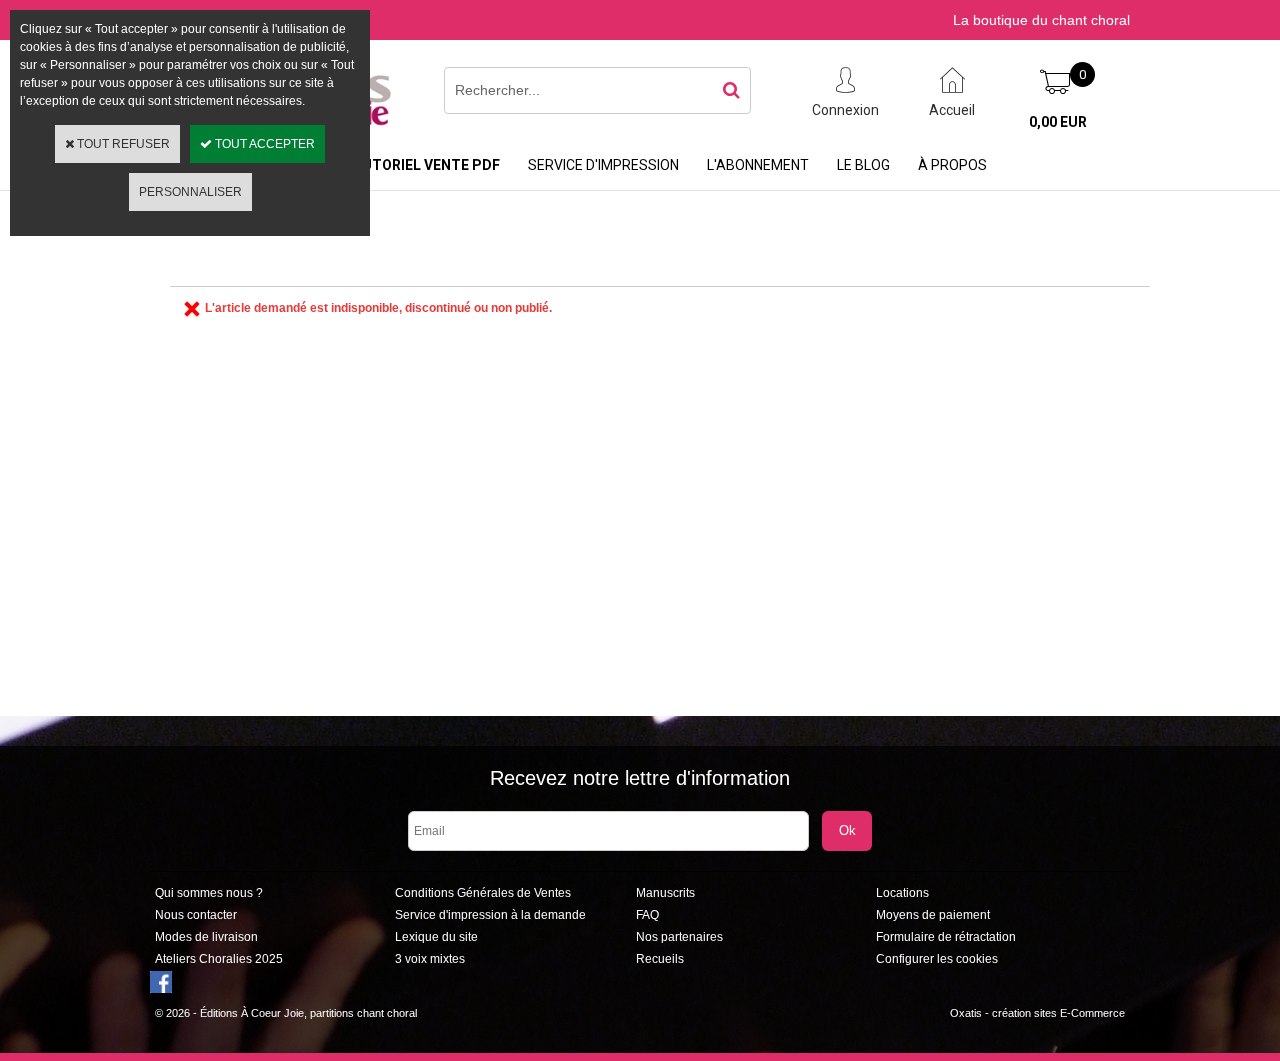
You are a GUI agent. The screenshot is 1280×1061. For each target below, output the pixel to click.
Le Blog (863, 165)
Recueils (660, 959)
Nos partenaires (679, 937)
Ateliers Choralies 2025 (219, 959)
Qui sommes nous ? (209, 893)
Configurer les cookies (937, 959)
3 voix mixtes (430, 959)
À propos (952, 165)
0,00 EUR (1058, 122)
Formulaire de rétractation (946, 937)
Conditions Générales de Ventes (483, 893)
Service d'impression (603, 165)
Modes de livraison (206, 937)
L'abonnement (758, 165)
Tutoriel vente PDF (426, 165)
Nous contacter (196, 915)
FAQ (647, 915)
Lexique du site (436, 937)
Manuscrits (665, 893)
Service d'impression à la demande (490, 915)
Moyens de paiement (933, 915)
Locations (902, 893)
